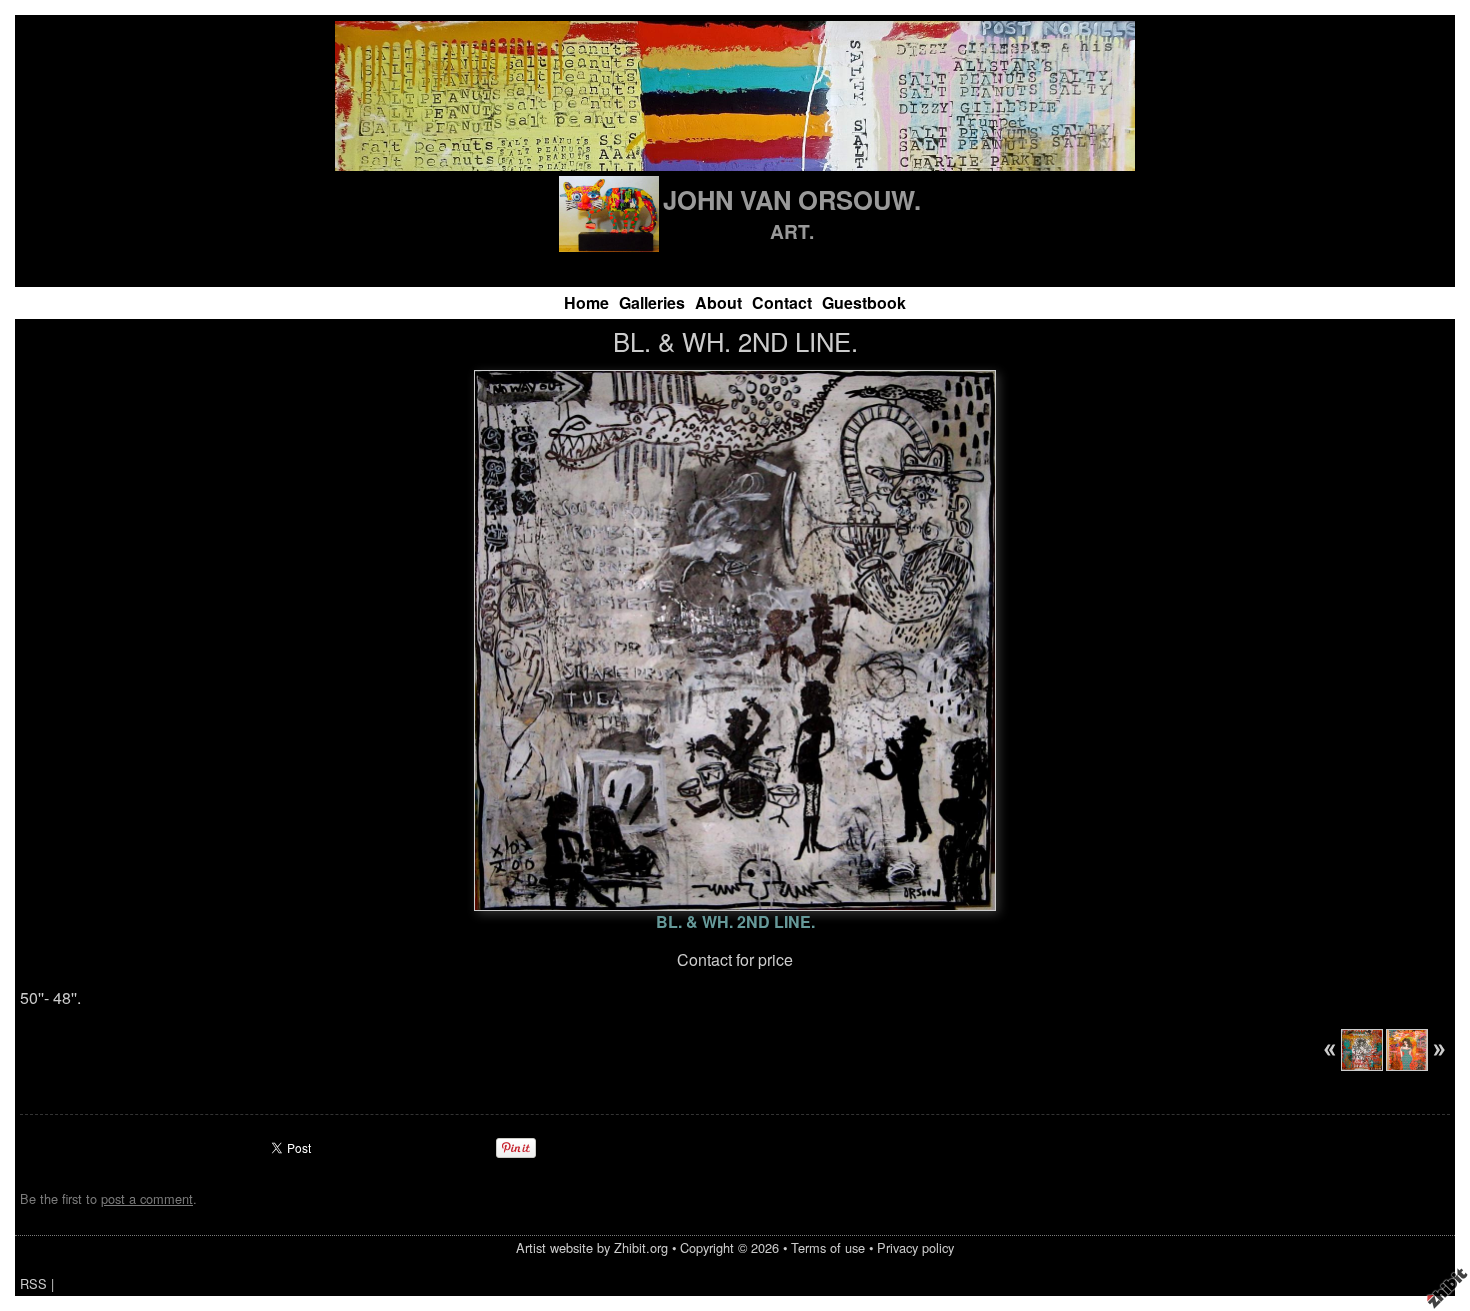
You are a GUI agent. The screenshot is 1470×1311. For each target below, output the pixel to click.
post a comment (147, 1198)
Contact (782, 302)
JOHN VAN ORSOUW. (792, 199)
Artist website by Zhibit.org (592, 1247)
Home (586, 302)
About (718, 302)
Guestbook (864, 302)
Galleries (652, 302)
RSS (33, 1283)
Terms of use (828, 1247)
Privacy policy (915, 1247)
